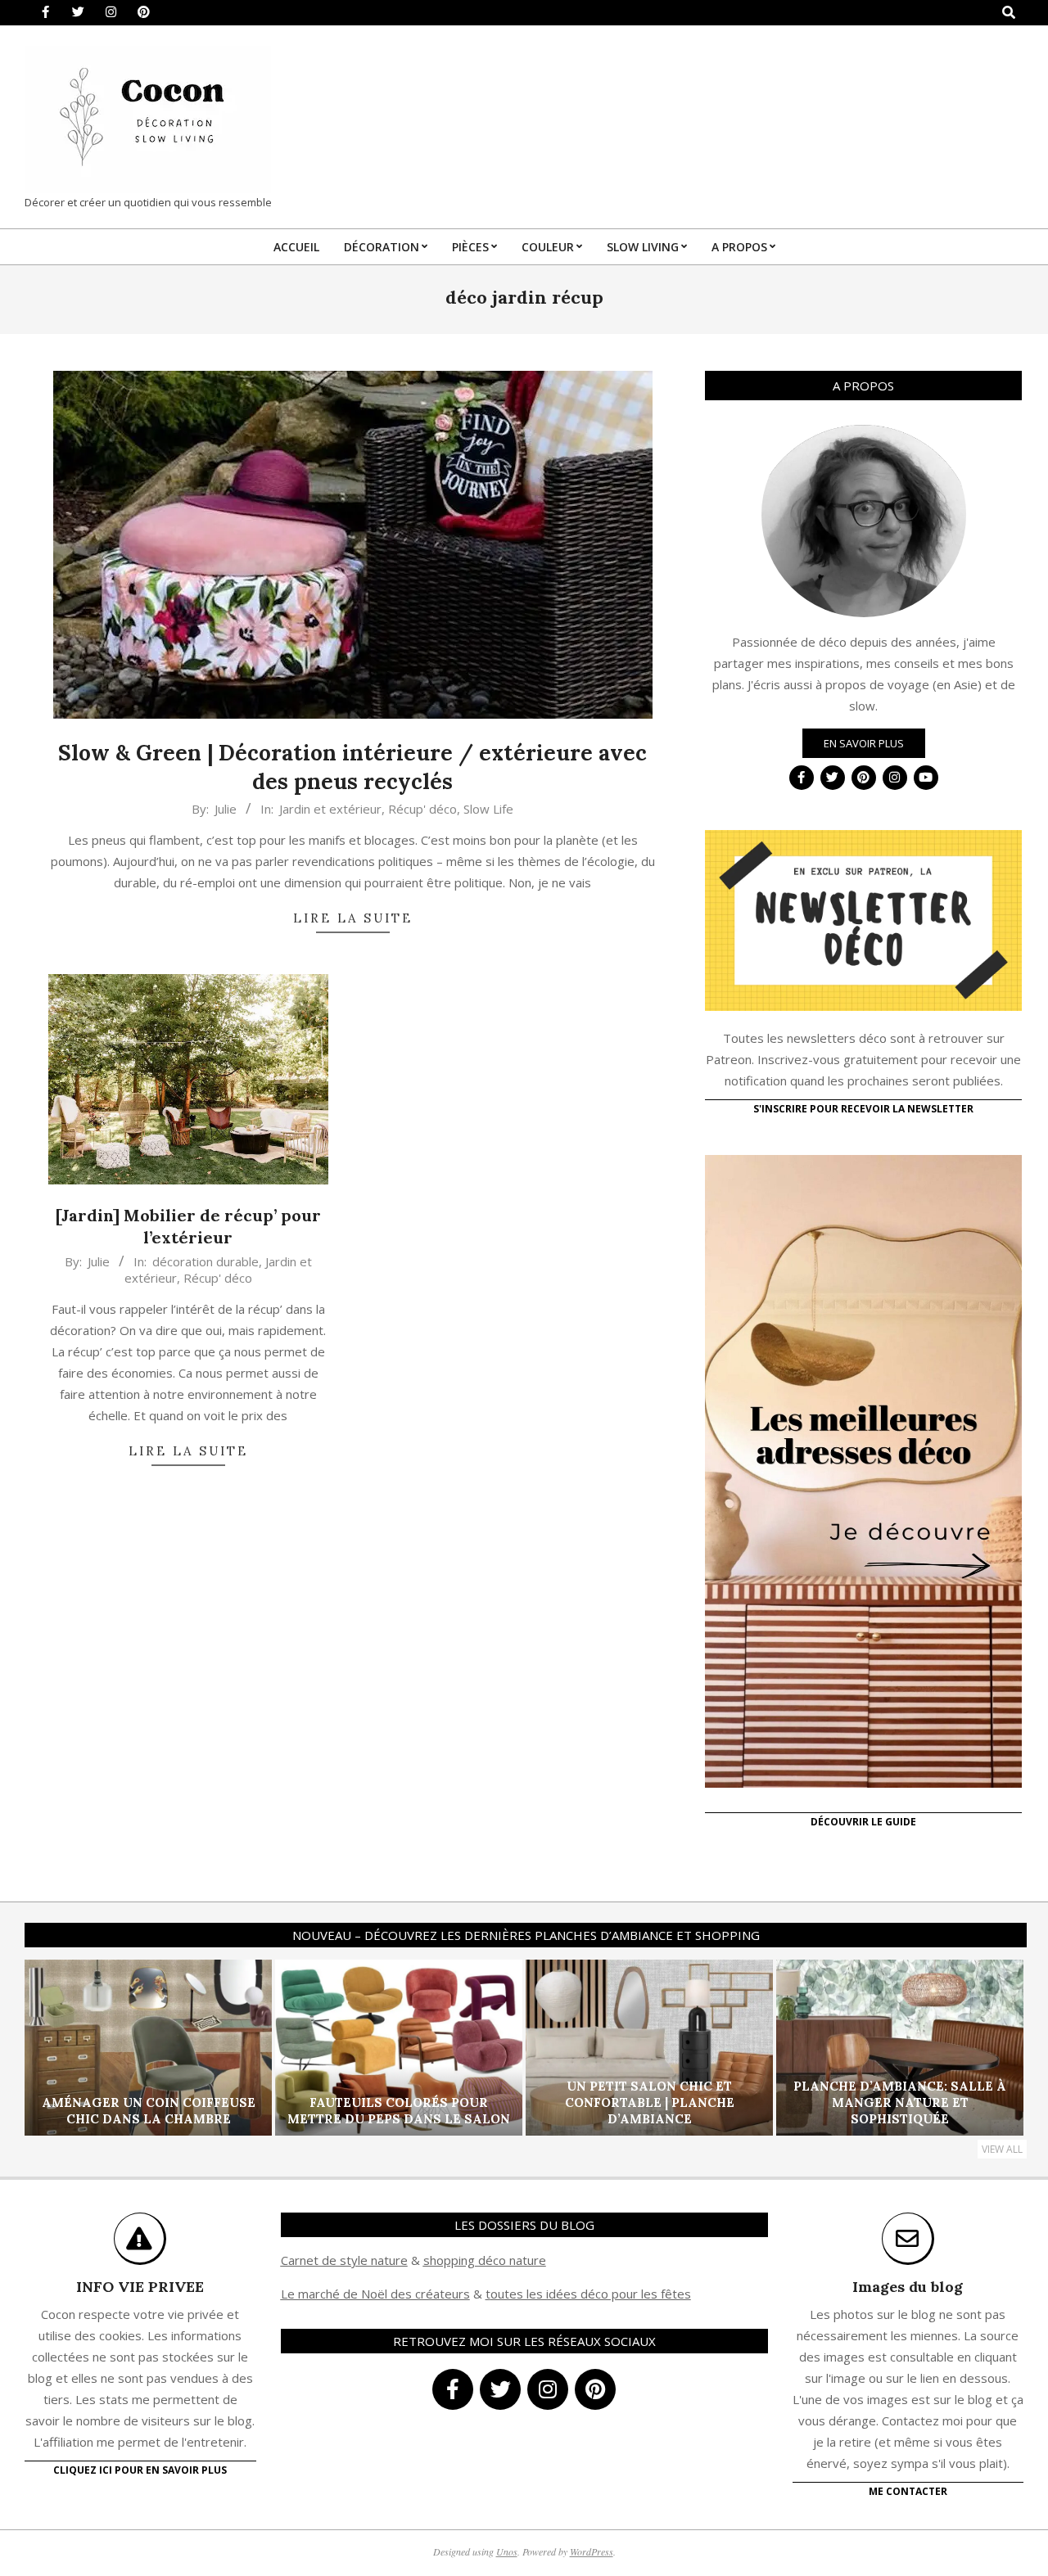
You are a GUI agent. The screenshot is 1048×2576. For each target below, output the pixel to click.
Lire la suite (353, 918)
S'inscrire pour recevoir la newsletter (863, 1109)
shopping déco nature (485, 2260)
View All (1002, 2149)
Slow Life (488, 809)
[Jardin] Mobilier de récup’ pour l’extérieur (188, 1226)
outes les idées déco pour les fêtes (591, 2294)
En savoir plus (864, 743)
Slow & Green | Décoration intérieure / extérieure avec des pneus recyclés (352, 767)
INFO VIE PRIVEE (140, 2287)
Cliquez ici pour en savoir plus (140, 2470)
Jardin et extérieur (330, 809)
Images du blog (908, 2287)
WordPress (592, 2551)
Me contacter (908, 2491)
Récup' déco (422, 809)
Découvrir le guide (863, 1822)
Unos (507, 2551)
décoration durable (206, 1261)
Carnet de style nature (344, 2260)
